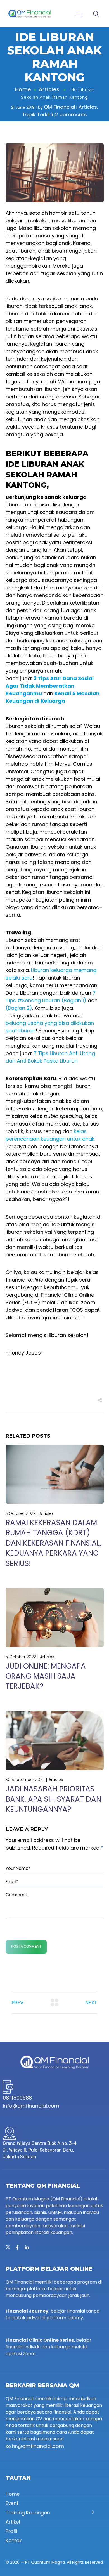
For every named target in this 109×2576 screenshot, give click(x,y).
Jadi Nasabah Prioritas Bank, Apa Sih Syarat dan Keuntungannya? (53, 1799)
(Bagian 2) (19, 1008)
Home (23, 89)
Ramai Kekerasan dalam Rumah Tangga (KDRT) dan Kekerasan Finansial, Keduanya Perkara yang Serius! (53, 1543)
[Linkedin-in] (27, 2247)
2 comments (71, 115)
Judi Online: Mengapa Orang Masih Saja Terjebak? (46, 1676)
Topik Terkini (37, 115)
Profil (11, 2531)
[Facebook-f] (17, 2247)
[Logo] (30, 14)
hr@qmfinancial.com (38, 2446)
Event (12, 2503)
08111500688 (17, 2098)
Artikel (13, 2522)
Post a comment (26, 1947)
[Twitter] (8, 2247)
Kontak (14, 2541)
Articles (49, 89)
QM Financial (60, 107)
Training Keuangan (28, 2513)
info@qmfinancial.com (31, 2106)
